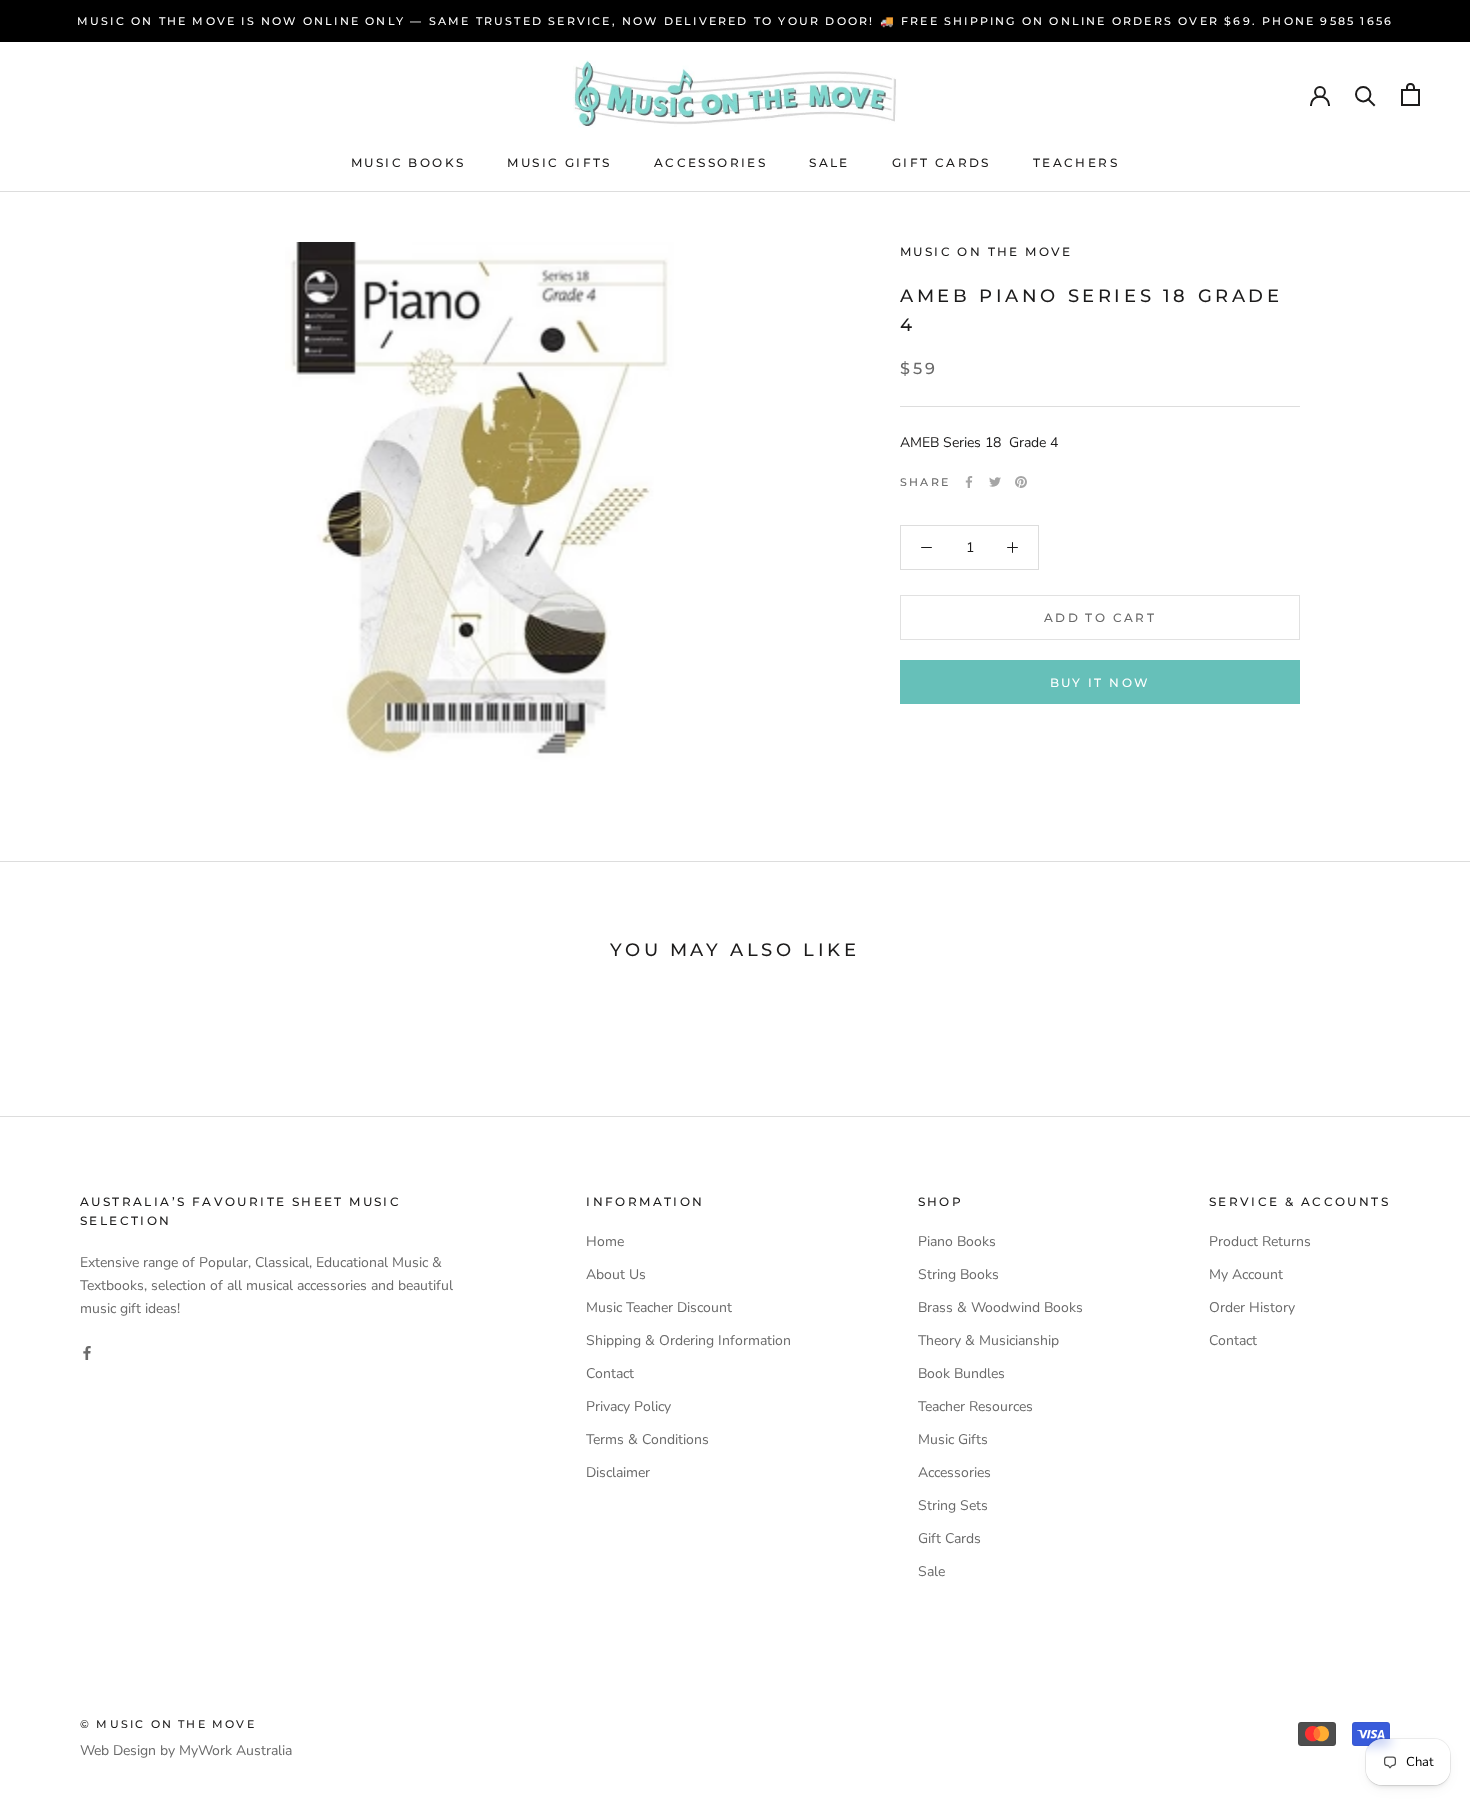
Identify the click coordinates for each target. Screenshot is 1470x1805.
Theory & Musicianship (988, 1340)
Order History (1252, 1307)
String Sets (953, 1505)
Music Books (408, 162)
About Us (616, 1274)
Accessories (710, 162)
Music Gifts (559, 162)
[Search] (1365, 94)
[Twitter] (995, 482)
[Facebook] (969, 482)
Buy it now (1100, 682)
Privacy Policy (628, 1406)
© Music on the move (168, 1724)
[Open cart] (1410, 94)
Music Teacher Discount (659, 1307)
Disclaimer (618, 1472)
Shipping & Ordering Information (688, 1340)
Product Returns (1260, 1241)
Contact (610, 1373)
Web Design (118, 1750)
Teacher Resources (975, 1406)
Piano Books (957, 1241)
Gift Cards (941, 162)
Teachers (1076, 162)
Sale (829, 162)
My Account (1246, 1274)
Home (605, 1241)
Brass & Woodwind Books (1000, 1307)
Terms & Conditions (647, 1439)
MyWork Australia (235, 1750)
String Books (958, 1274)
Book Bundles (961, 1373)
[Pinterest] (1021, 482)
